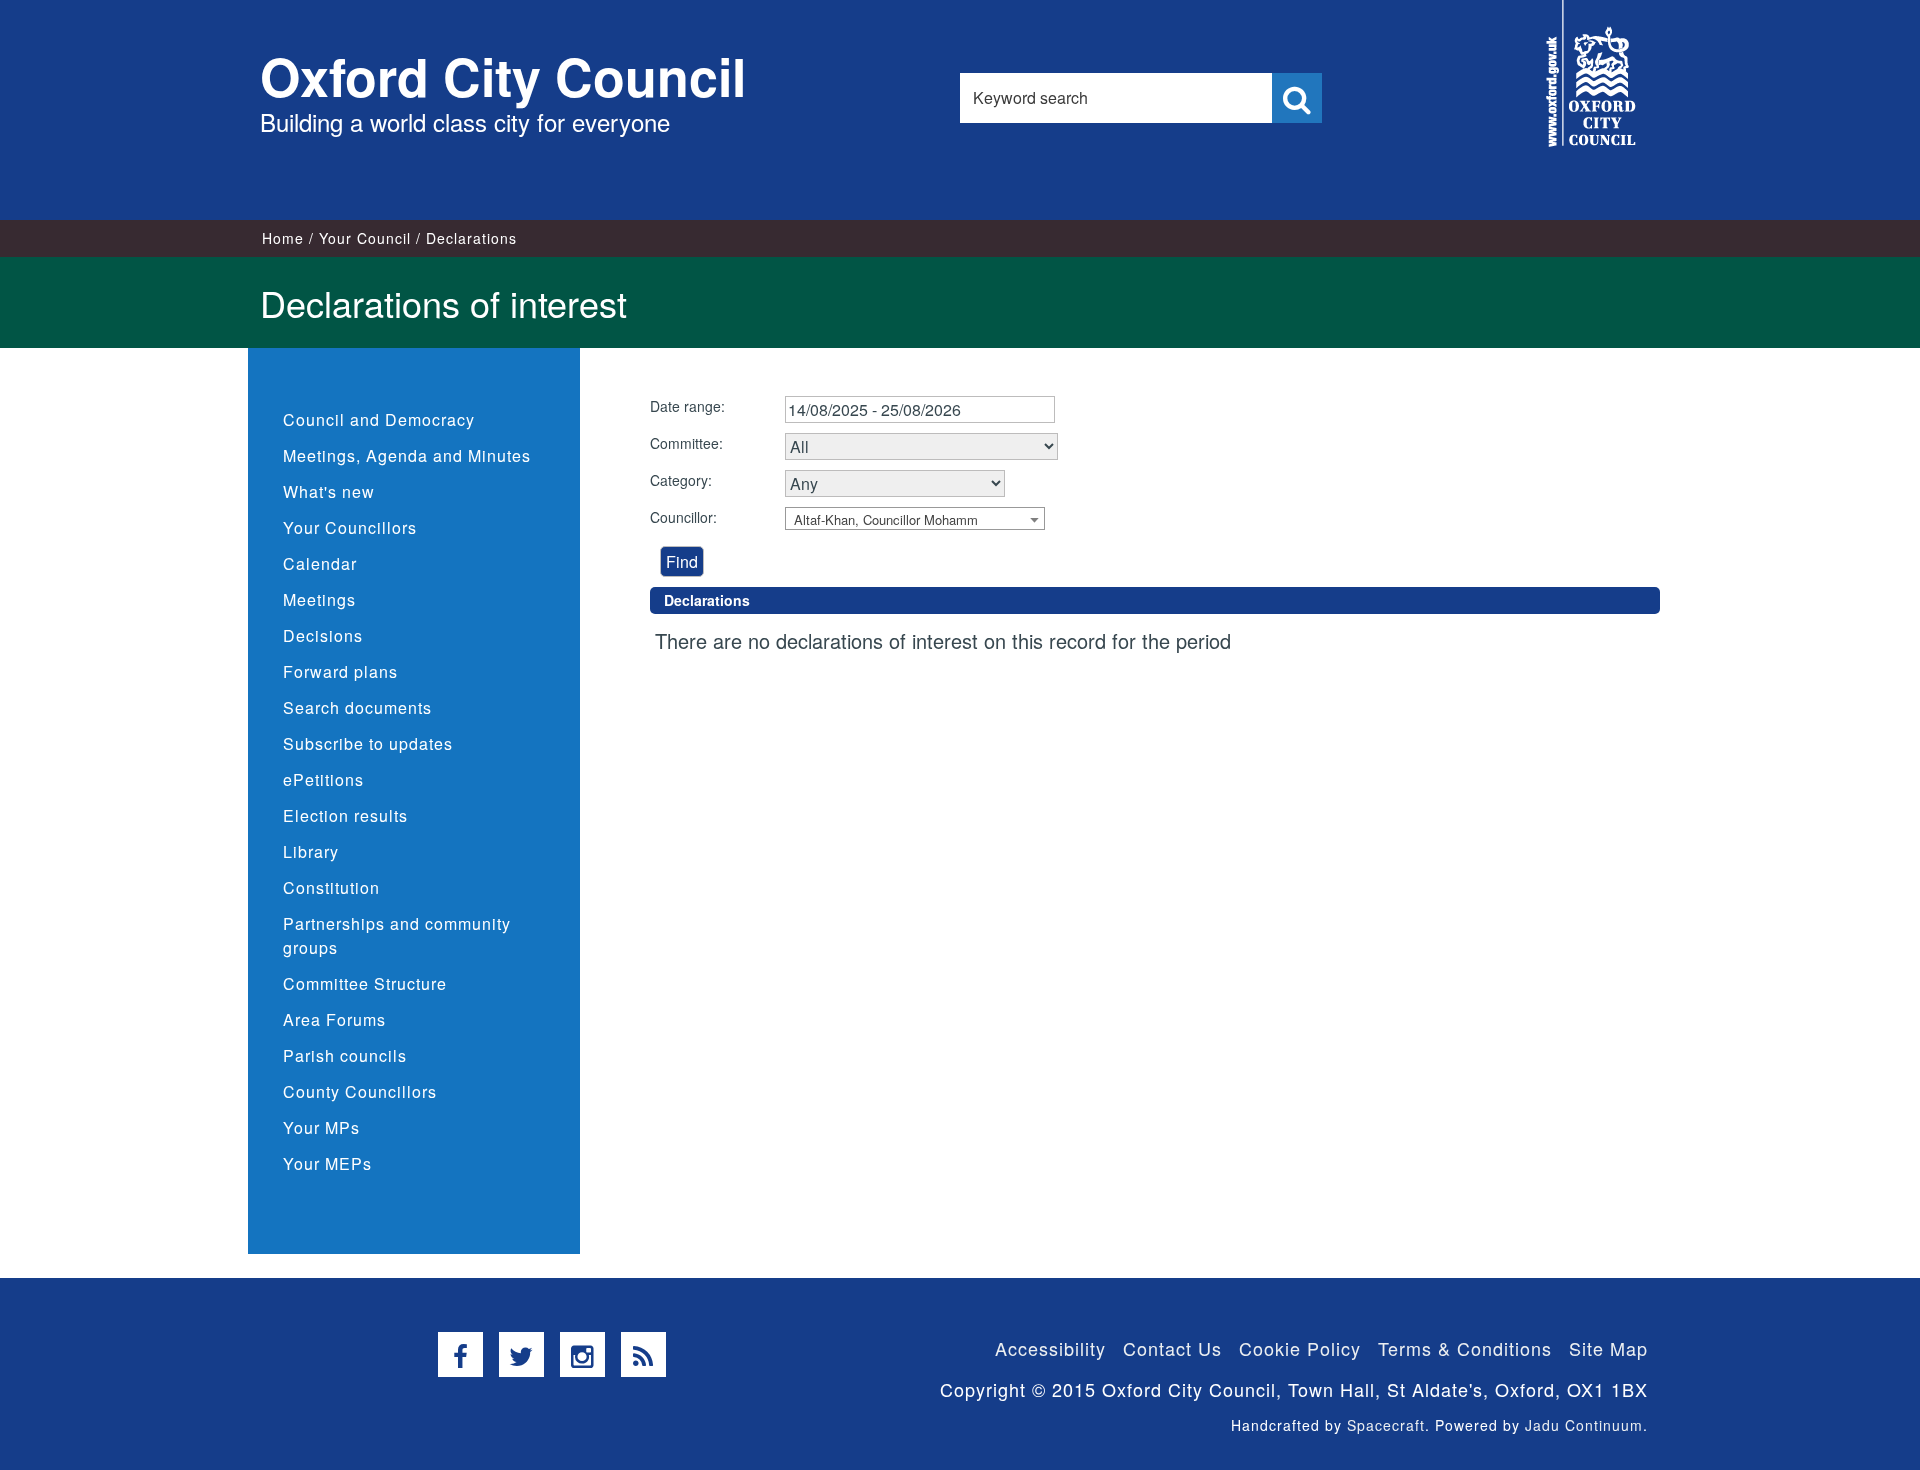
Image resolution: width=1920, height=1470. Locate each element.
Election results (345, 815)
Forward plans (340, 671)
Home (283, 238)
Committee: (686, 443)
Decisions (323, 635)
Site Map (1608, 1348)
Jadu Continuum (1584, 1425)
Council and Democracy (379, 419)
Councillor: (683, 517)
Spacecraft (1386, 1425)
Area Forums (334, 1019)
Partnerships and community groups (397, 935)
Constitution (331, 887)
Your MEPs (327, 1163)
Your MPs (321, 1127)
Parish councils (345, 1055)
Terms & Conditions (1465, 1348)
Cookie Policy (1300, 1348)
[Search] (1297, 98)
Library (311, 851)
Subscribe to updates (368, 743)
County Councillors (360, 1091)
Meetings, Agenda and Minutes (407, 455)
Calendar (320, 563)
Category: (681, 480)
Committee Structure (365, 983)
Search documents (357, 707)
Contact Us (1172, 1348)
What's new (329, 491)
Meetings (319, 599)
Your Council (365, 238)
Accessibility (1050, 1348)
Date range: (687, 406)
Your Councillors (350, 527)
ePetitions (323, 779)
